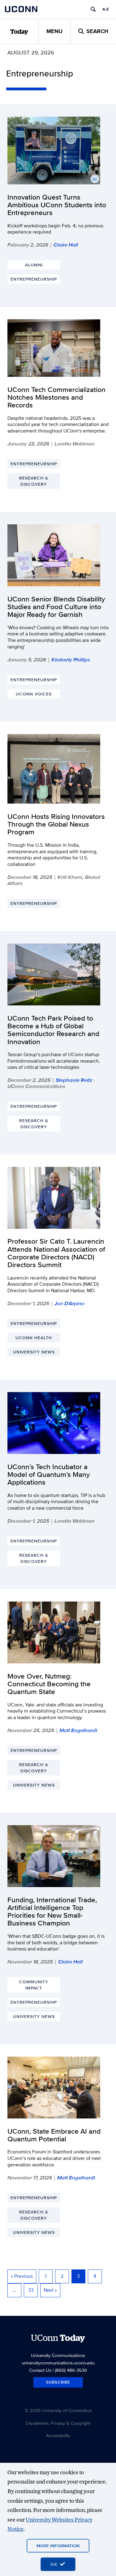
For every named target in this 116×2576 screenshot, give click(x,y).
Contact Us (40, 2370)
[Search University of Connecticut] (93, 9)
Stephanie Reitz (74, 1080)
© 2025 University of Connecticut (58, 2410)
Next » (50, 2290)
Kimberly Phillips (71, 660)
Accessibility (58, 2435)
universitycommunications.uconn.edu (58, 2363)
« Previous (22, 2276)
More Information (58, 2546)
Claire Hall (66, 245)
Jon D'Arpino (69, 1303)
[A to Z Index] (105, 9)
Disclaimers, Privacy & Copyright (58, 2423)
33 (31, 2290)
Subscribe (58, 2382)
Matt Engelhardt (78, 1730)
